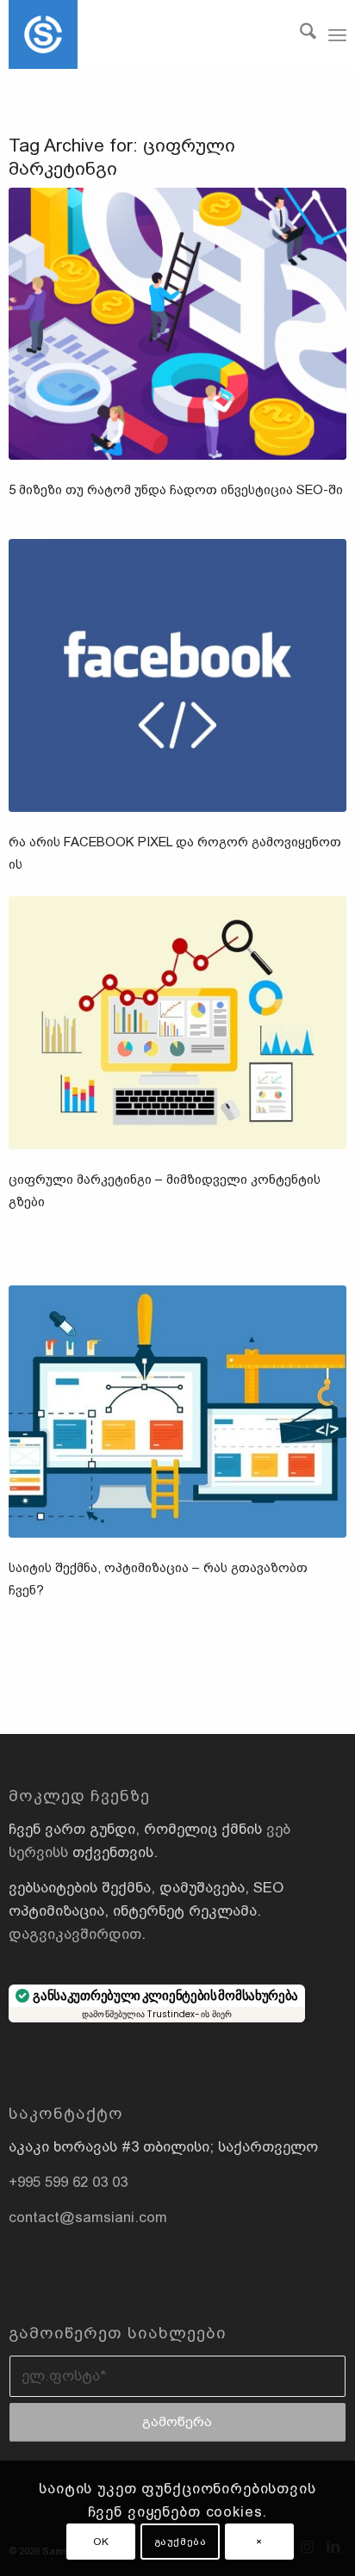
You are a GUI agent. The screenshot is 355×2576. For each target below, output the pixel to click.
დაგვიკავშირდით (75, 1934)
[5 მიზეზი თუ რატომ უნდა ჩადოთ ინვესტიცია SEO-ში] (177, 324)
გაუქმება (181, 2542)
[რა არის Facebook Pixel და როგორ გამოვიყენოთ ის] (177, 675)
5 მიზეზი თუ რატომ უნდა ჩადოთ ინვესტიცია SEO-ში (176, 489)
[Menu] (337, 34)
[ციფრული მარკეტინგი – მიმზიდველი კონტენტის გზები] (177, 1022)
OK (101, 2542)
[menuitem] (299, 34)
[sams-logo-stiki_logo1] (143, 34)
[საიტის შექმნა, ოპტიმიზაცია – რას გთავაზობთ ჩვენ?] (177, 1412)
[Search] (299, 34)
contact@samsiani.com (88, 2217)
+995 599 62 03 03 (68, 2182)
